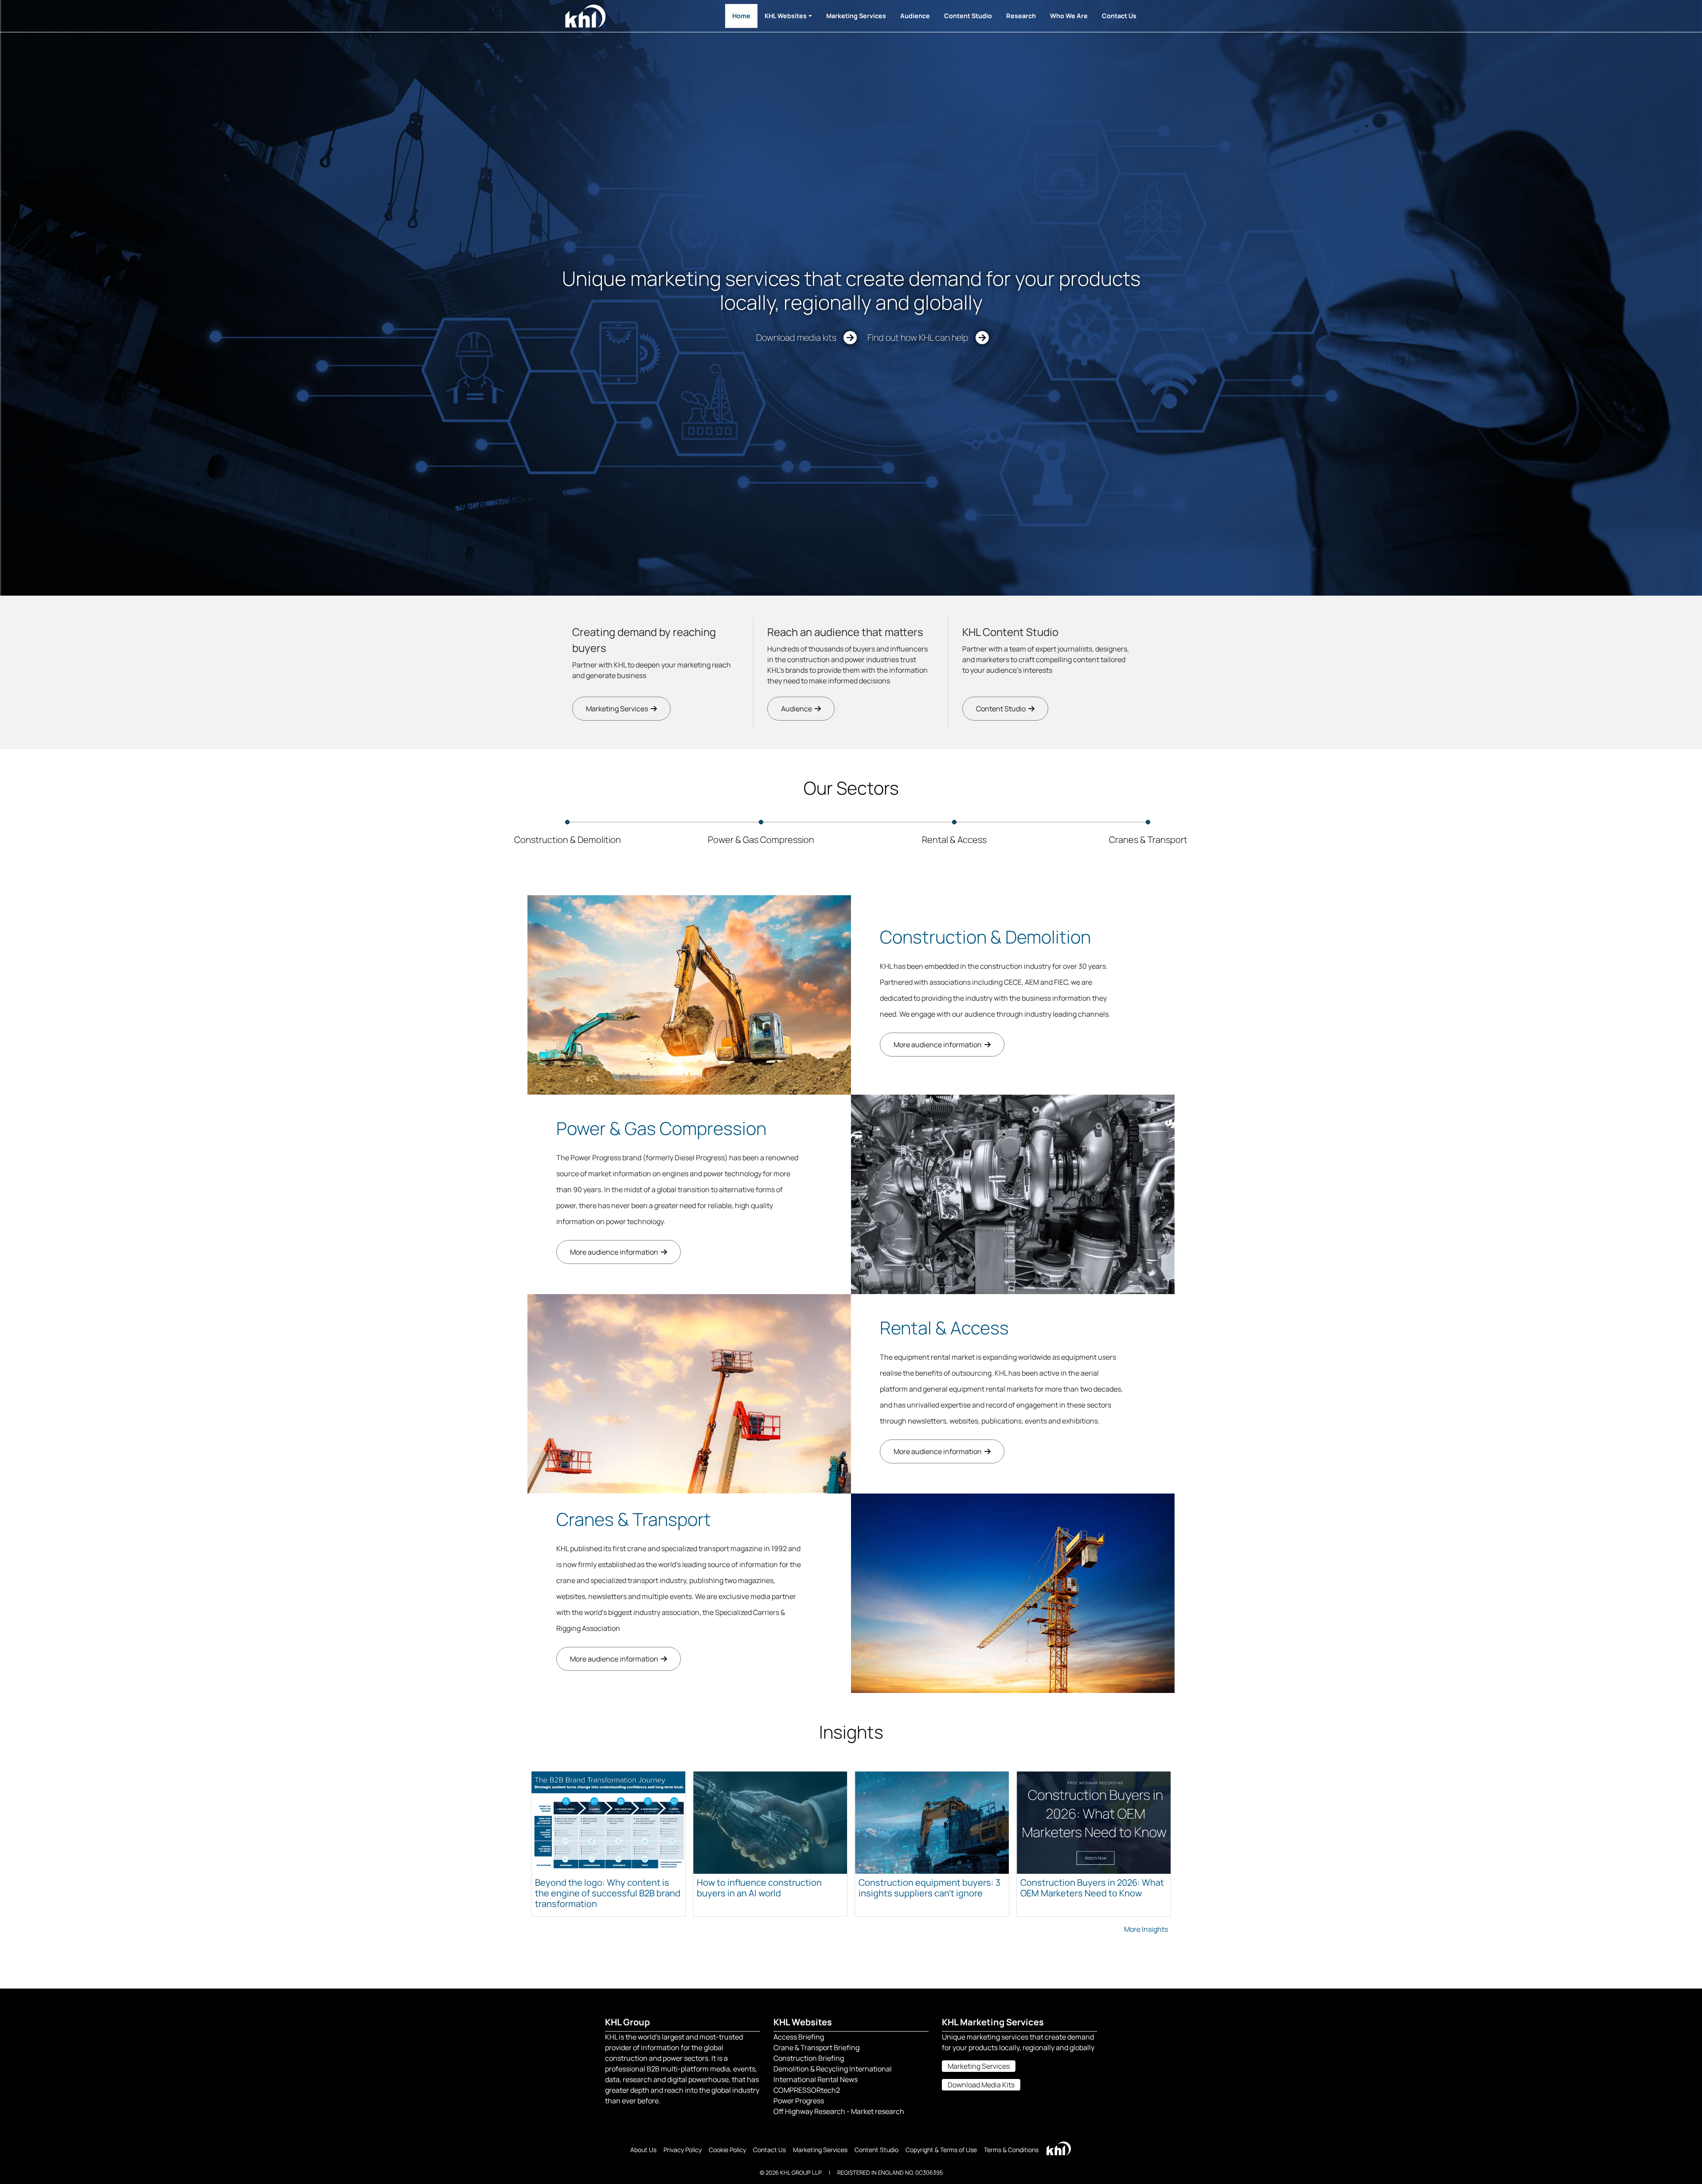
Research (1021, 16)
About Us (643, 2150)
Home (741, 16)
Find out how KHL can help (921, 337)
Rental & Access (944, 1328)
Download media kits (800, 337)
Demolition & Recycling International (833, 2069)
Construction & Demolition (985, 937)
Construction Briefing (809, 2058)
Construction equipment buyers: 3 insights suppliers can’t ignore (929, 1888)
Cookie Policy (727, 2150)
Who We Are (1069, 16)
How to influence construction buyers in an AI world (759, 1888)
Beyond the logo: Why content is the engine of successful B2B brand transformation (608, 1893)
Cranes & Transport (634, 1519)
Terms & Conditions (1011, 2150)
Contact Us (1119, 16)
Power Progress (799, 2101)
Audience (915, 16)
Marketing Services (856, 16)
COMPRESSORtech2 (807, 2090)
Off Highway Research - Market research (839, 2111)
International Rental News (816, 2079)
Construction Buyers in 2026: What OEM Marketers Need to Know (1092, 1888)
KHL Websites (786, 16)
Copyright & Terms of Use (941, 2150)
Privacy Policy (683, 2150)
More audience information (939, 1045)
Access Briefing (799, 2037)
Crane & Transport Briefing (816, 2047)
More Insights (1146, 1929)
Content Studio (968, 16)
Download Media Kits (981, 2085)
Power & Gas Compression (661, 1128)
